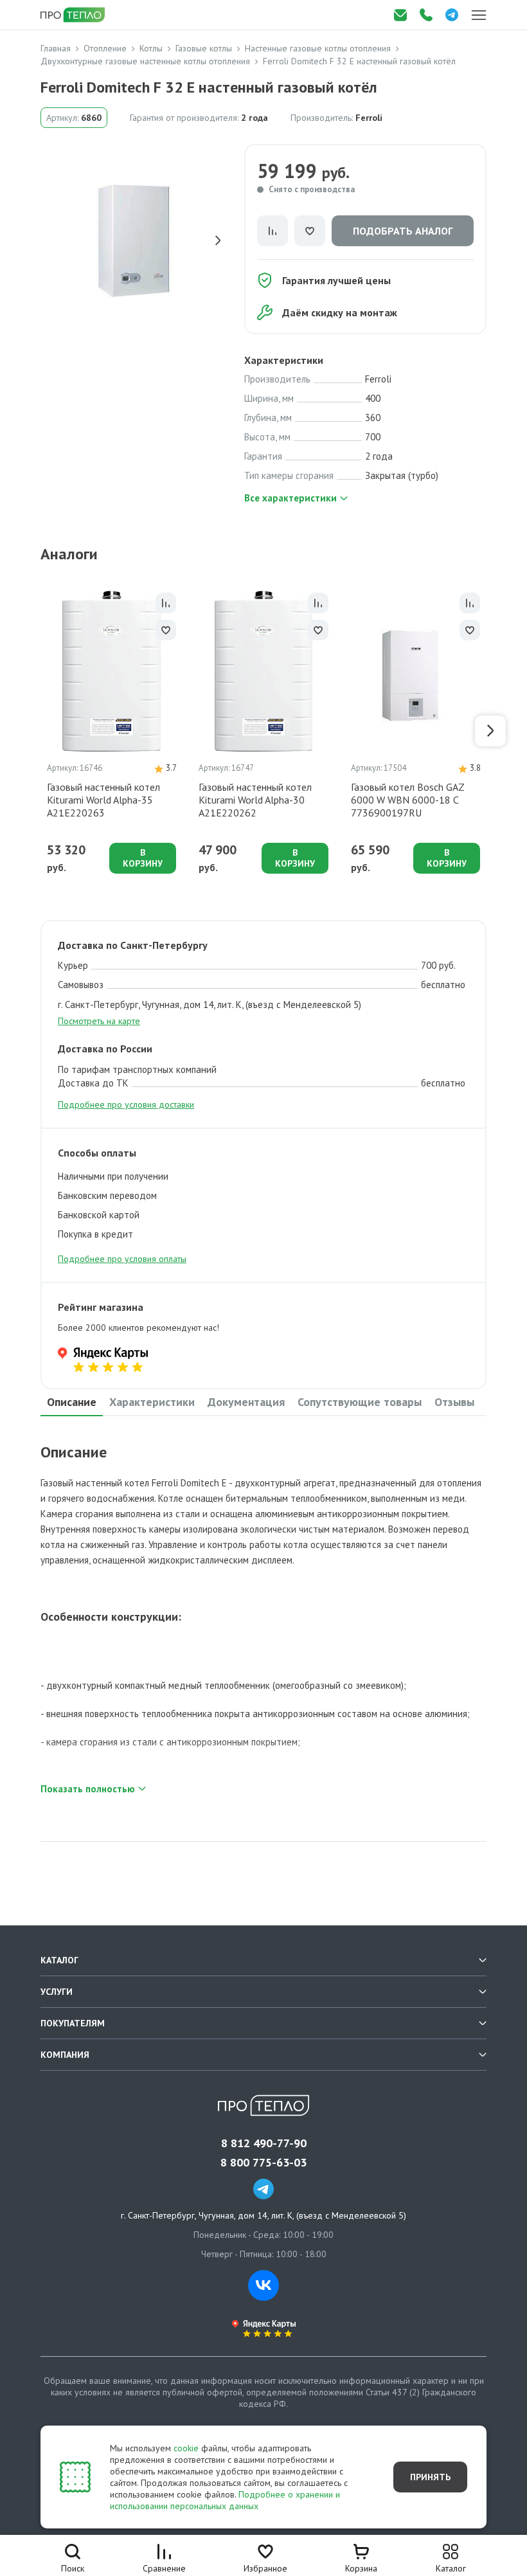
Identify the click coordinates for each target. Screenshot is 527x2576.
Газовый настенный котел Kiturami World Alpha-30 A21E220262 (255, 800)
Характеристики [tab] (152, 1402)
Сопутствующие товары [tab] (360, 1402)
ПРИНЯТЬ (430, 2477)
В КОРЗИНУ (143, 858)
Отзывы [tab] (454, 1402)
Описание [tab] (72, 1402)
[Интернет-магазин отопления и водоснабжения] (74, 15)
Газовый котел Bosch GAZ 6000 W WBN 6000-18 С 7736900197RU (407, 800)
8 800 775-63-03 (263, 2163)
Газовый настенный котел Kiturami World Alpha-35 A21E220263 (103, 800)
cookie (186, 2448)
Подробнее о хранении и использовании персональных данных (225, 2500)
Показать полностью (88, 1789)
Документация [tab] (246, 1402)
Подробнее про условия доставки (126, 1104)
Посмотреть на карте (99, 1021)
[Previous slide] (50, 240)
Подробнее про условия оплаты (122, 1259)
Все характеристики (290, 498)
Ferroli (369, 118)
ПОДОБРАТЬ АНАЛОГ (403, 231)
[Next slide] (218, 240)
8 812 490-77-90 (264, 2143)
